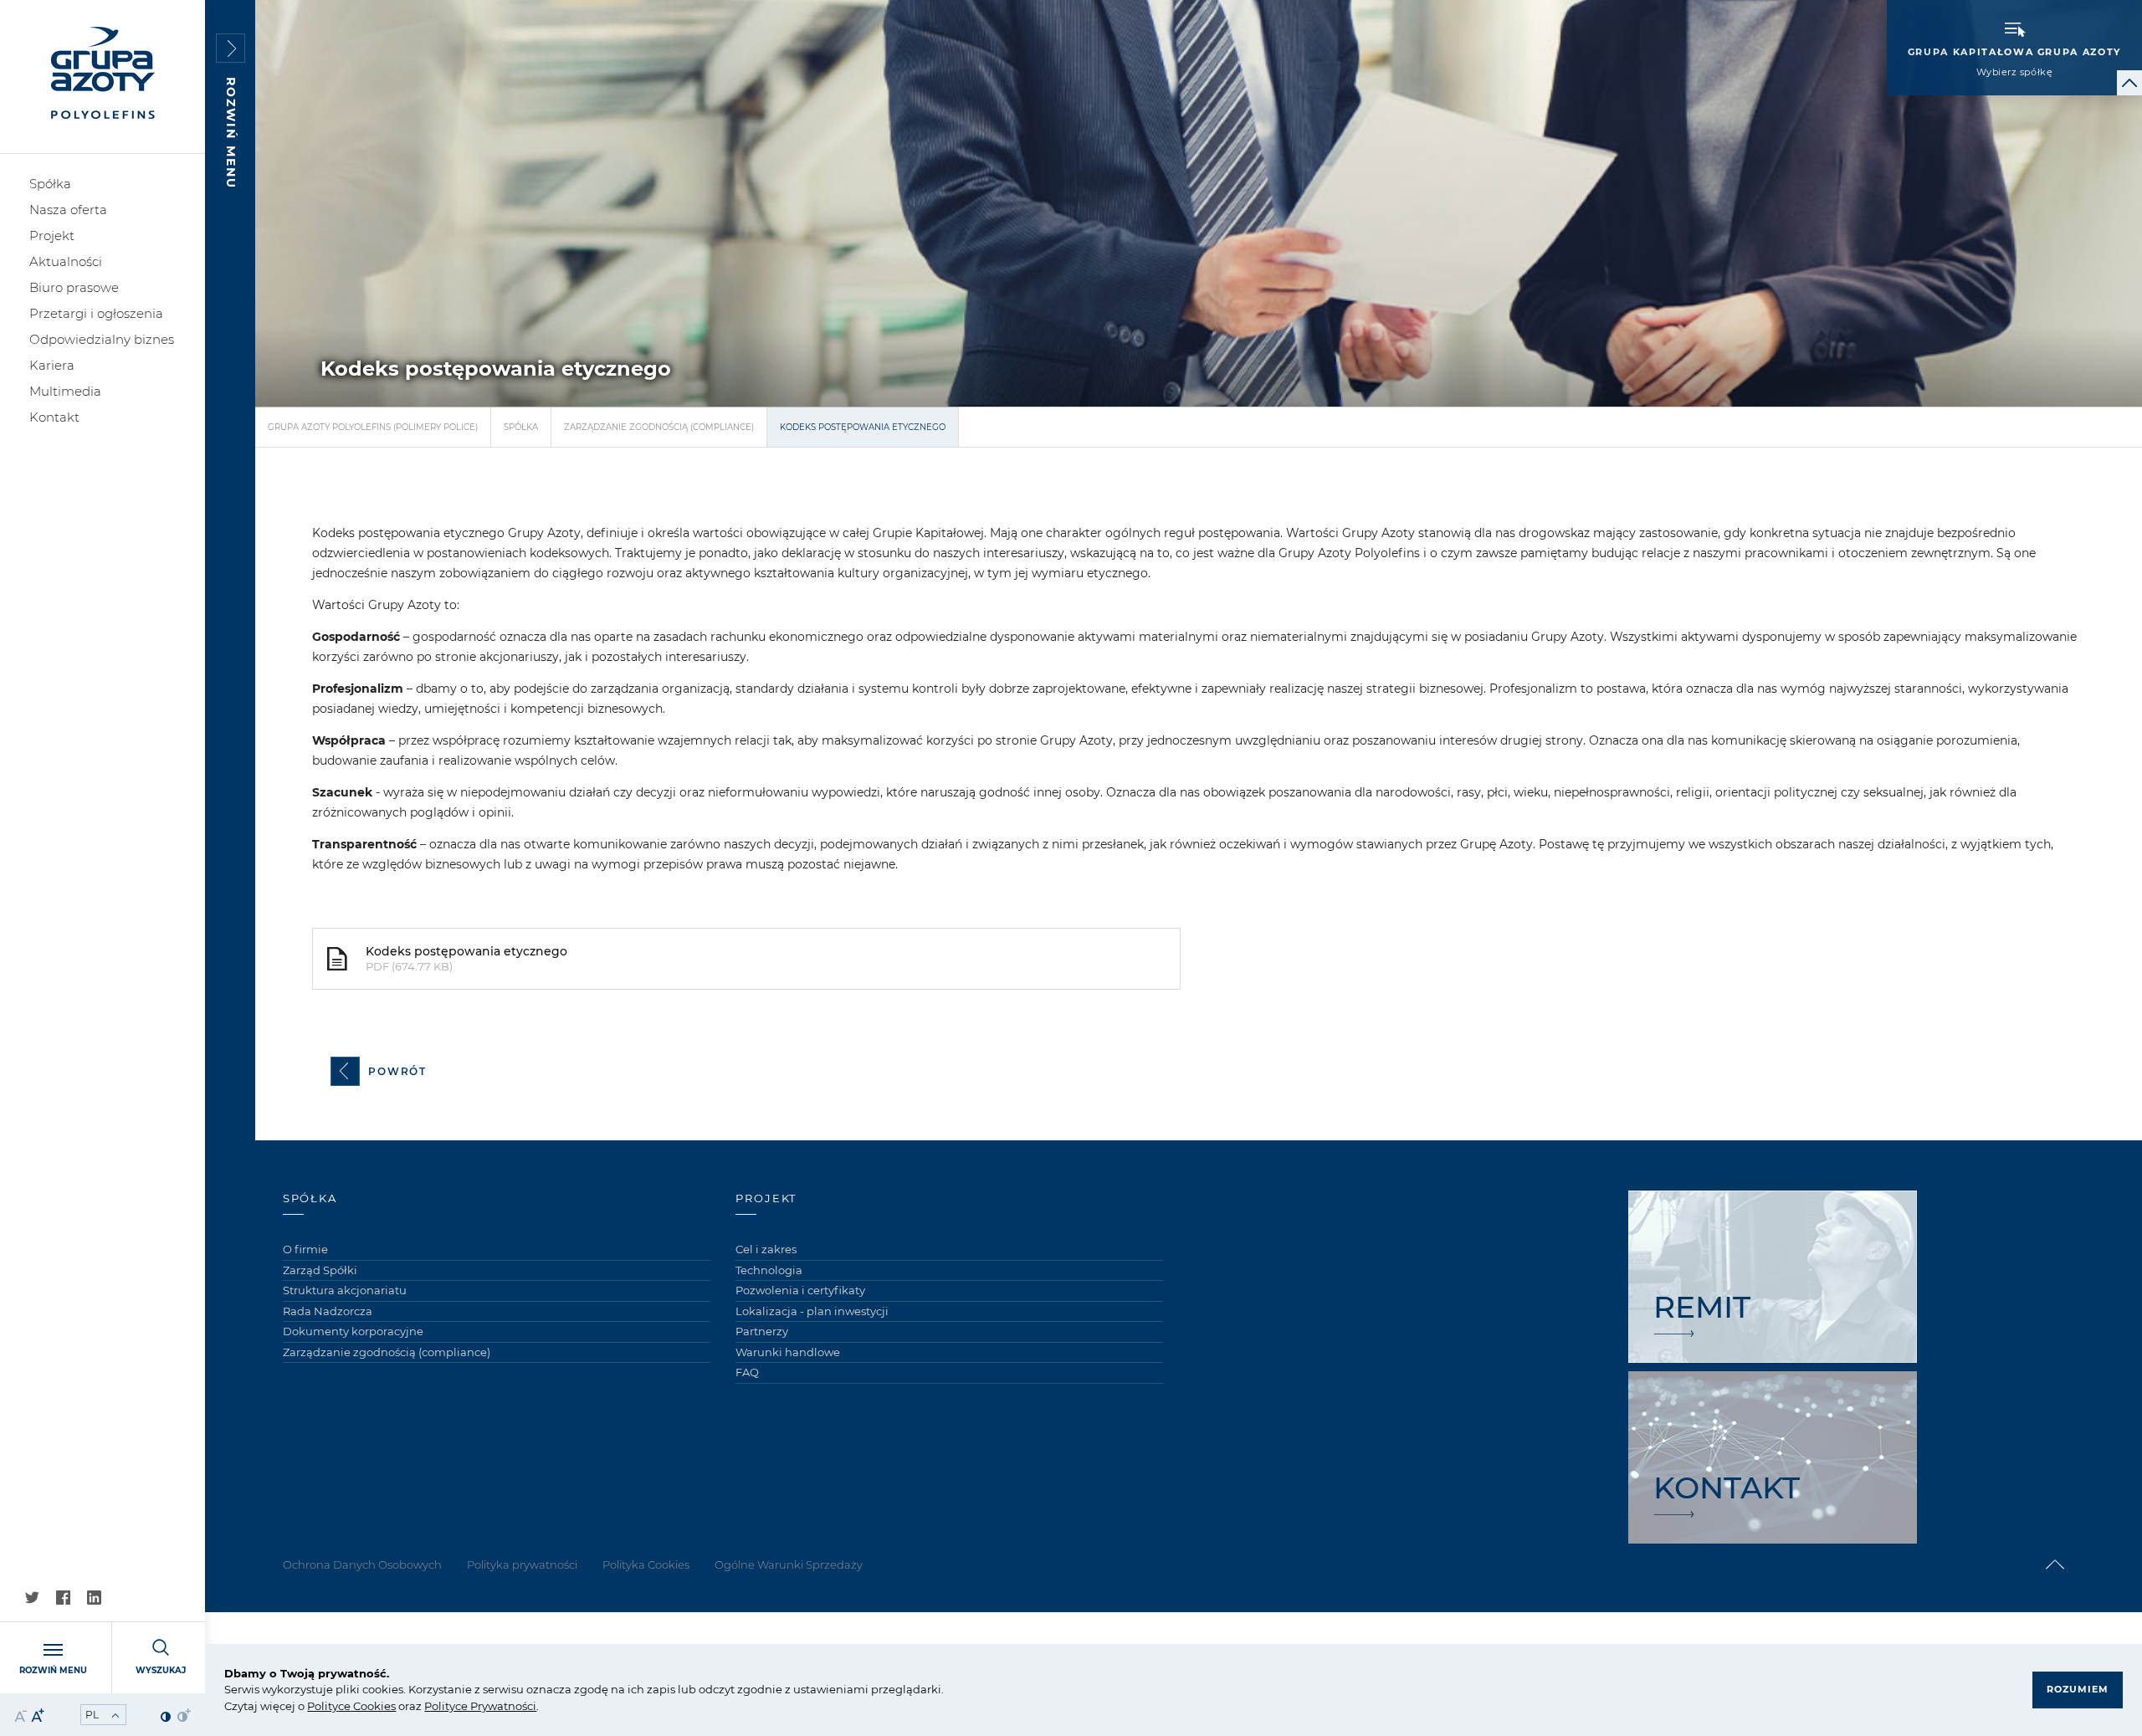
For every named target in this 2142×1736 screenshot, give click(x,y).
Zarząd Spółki (320, 1270)
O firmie (305, 1249)
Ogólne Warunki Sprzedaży (789, 1564)
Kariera (52, 365)
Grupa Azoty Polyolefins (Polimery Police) (373, 427)
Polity (323, 1706)
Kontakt (54, 417)
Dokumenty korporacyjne (353, 1331)
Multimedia (65, 391)
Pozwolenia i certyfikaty (800, 1290)
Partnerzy (762, 1331)
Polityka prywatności (522, 1564)
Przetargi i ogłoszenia (96, 313)
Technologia (769, 1270)
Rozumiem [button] (2078, 1689)
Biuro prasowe (74, 287)
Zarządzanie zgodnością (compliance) (659, 427)
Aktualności (66, 261)
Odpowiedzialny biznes (102, 339)
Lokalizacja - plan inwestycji (812, 1311)
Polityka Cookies (646, 1564)
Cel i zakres (766, 1249)
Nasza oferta (68, 210)
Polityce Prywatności (480, 1706)
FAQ (747, 1372)
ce (344, 1706)
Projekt (52, 236)
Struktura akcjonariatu (345, 1290)
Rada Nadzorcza (328, 1311)
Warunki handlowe (788, 1352)
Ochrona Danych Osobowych (362, 1564)
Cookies (373, 1706)
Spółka (50, 184)
